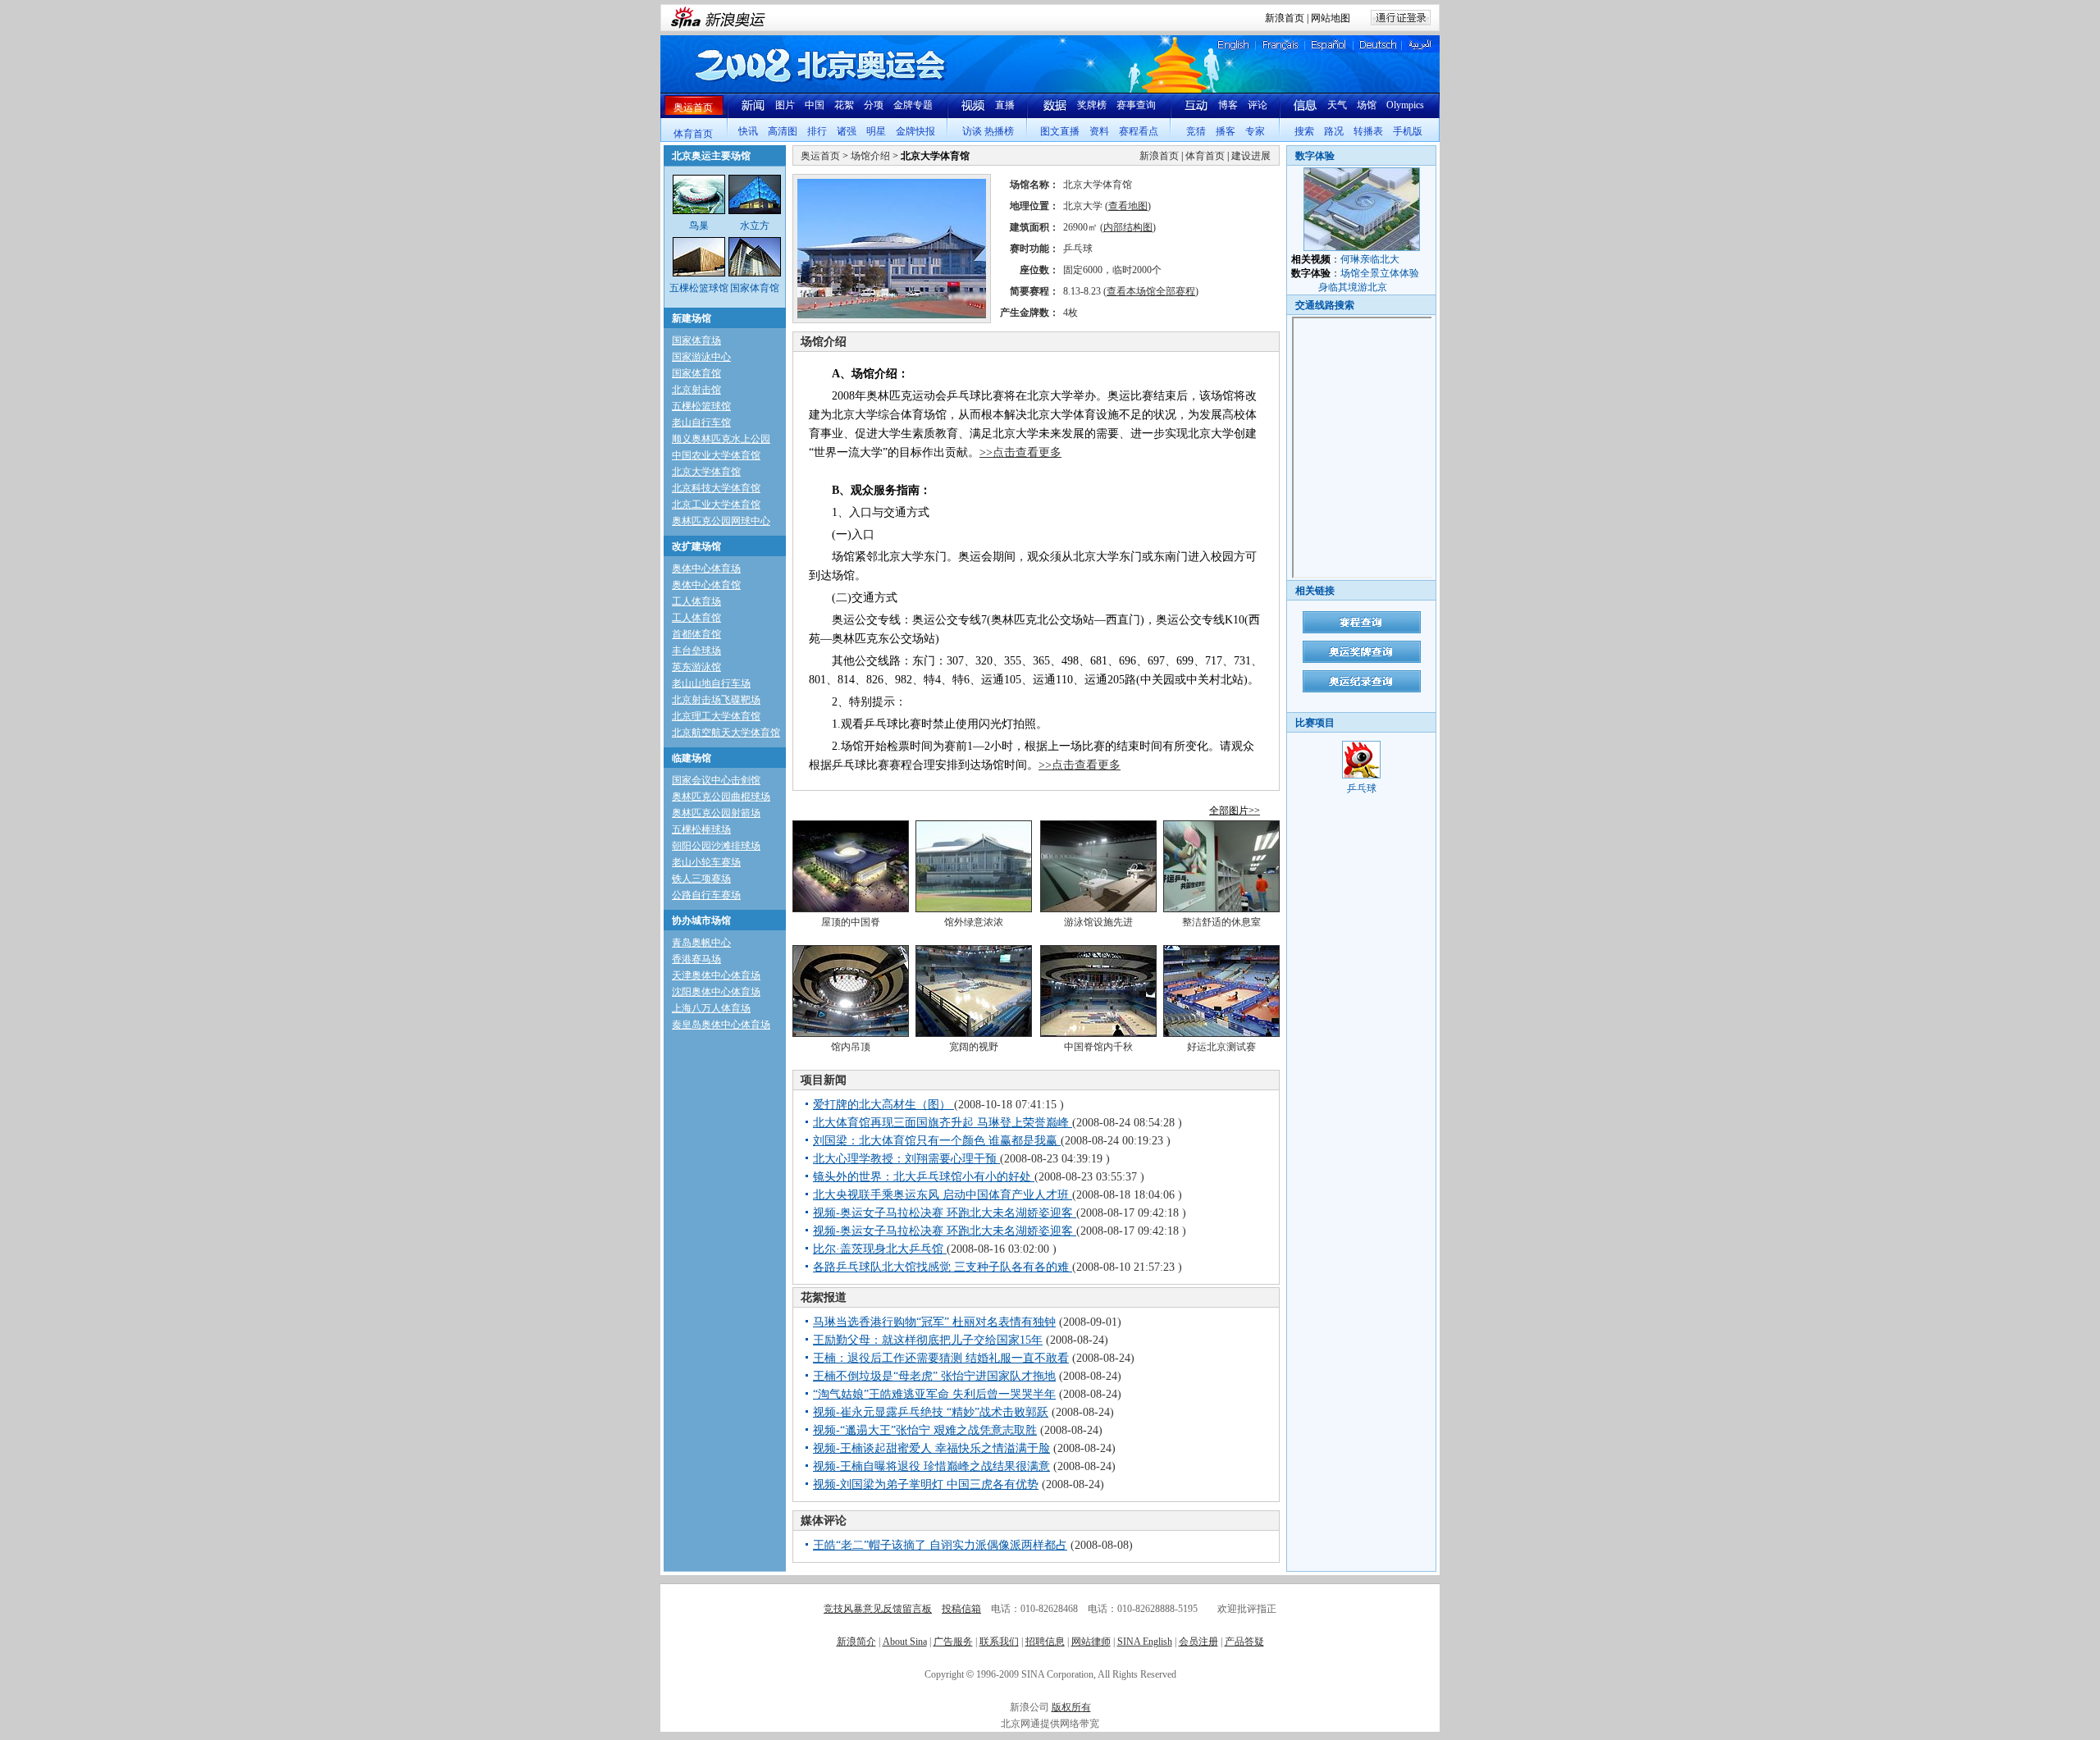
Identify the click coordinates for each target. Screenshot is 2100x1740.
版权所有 (1071, 1707)
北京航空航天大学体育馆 (726, 733)
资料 (1099, 131)
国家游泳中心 (701, 357)
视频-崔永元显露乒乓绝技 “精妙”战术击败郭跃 (931, 1412)
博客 (1228, 105)
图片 (785, 105)
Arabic (1420, 45)
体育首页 (693, 134)
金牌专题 (913, 105)
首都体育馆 (696, 634)
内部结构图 (1128, 227)
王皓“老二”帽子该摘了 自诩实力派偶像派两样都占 (940, 1545)
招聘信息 (1045, 1642)
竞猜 (1196, 131)
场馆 (1367, 105)
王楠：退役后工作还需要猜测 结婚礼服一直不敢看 (941, 1358)
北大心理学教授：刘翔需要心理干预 (906, 1159)
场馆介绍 (870, 156)
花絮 (844, 105)
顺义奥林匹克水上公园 (721, 439)
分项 (874, 105)
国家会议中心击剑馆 (716, 780)
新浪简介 (856, 1642)
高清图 (783, 131)
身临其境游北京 (1353, 287)
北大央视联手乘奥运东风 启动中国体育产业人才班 (943, 1195)
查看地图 (1128, 206)
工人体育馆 (696, 618)
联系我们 (999, 1642)
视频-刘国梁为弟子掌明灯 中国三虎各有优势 (926, 1484)
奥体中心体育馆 (706, 585)
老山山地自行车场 (711, 683)
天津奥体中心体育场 (716, 975)
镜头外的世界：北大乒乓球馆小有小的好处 (924, 1177)
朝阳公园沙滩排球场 (716, 846)
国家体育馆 (696, 373)
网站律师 (1091, 1642)
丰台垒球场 (696, 651)
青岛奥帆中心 (701, 943)
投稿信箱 (961, 1609)
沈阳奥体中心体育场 (716, 992)
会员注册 (1198, 1642)
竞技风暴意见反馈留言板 (878, 1609)
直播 (1005, 105)
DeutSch (1379, 45)
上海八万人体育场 (711, 1008)
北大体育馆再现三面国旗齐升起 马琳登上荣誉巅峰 (943, 1123)
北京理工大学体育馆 (716, 716)
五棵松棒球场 (701, 829)
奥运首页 (693, 107)
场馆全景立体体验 (1380, 273)
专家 (1255, 131)
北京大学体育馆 (706, 472)
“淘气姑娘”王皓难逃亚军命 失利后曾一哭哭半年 (934, 1394)
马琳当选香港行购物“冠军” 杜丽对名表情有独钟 (934, 1322)
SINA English (1145, 1642)
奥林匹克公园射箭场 (716, 813)
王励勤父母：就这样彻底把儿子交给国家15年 (928, 1340)
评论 (1258, 105)
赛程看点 (1139, 131)
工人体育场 (696, 601)
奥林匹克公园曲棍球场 (721, 797)
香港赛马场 (696, 959)
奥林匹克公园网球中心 (721, 521)
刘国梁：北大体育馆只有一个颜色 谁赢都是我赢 (937, 1141)
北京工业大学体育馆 (716, 505)
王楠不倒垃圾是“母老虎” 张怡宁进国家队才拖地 (934, 1376)
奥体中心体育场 (706, 569)
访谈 (972, 131)
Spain (1328, 45)
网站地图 (1331, 18)
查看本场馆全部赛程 (1151, 291)
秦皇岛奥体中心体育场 (721, 1025)
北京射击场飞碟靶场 (716, 700)
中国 (815, 105)
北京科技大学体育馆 (716, 488)
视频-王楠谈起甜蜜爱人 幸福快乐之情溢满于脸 (931, 1448)
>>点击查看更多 (1020, 452)
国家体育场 (696, 340)
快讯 (748, 131)
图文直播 (1060, 131)
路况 (1334, 131)
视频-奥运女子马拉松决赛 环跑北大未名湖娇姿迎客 (945, 1213)
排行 (817, 131)
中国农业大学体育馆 (716, 455)
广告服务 (953, 1642)
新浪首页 (1285, 18)
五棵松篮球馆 (701, 406)
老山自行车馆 (701, 422)
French (1281, 45)
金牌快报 (915, 131)
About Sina (905, 1642)
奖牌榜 (1092, 105)
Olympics (1405, 105)
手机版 (1408, 131)
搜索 (1304, 131)
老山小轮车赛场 (706, 862)
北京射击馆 (696, 390)
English (1234, 45)
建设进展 (1251, 156)
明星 (876, 131)
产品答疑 (1244, 1642)
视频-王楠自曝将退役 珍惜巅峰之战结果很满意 (931, 1466)
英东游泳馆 (696, 667)
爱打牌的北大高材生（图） (883, 1105)
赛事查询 (1136, 105)
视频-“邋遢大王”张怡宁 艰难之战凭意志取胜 (925, 1430)
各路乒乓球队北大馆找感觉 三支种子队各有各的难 (943, 1267)
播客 (1226, 131)
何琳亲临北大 (1370, 259)
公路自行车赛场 (706, 895)
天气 (1337, 105)
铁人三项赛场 (701, 879)
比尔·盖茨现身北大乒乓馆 (880, 1249)
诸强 (847, 131)
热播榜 (999, 131)
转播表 (1368, 131)
